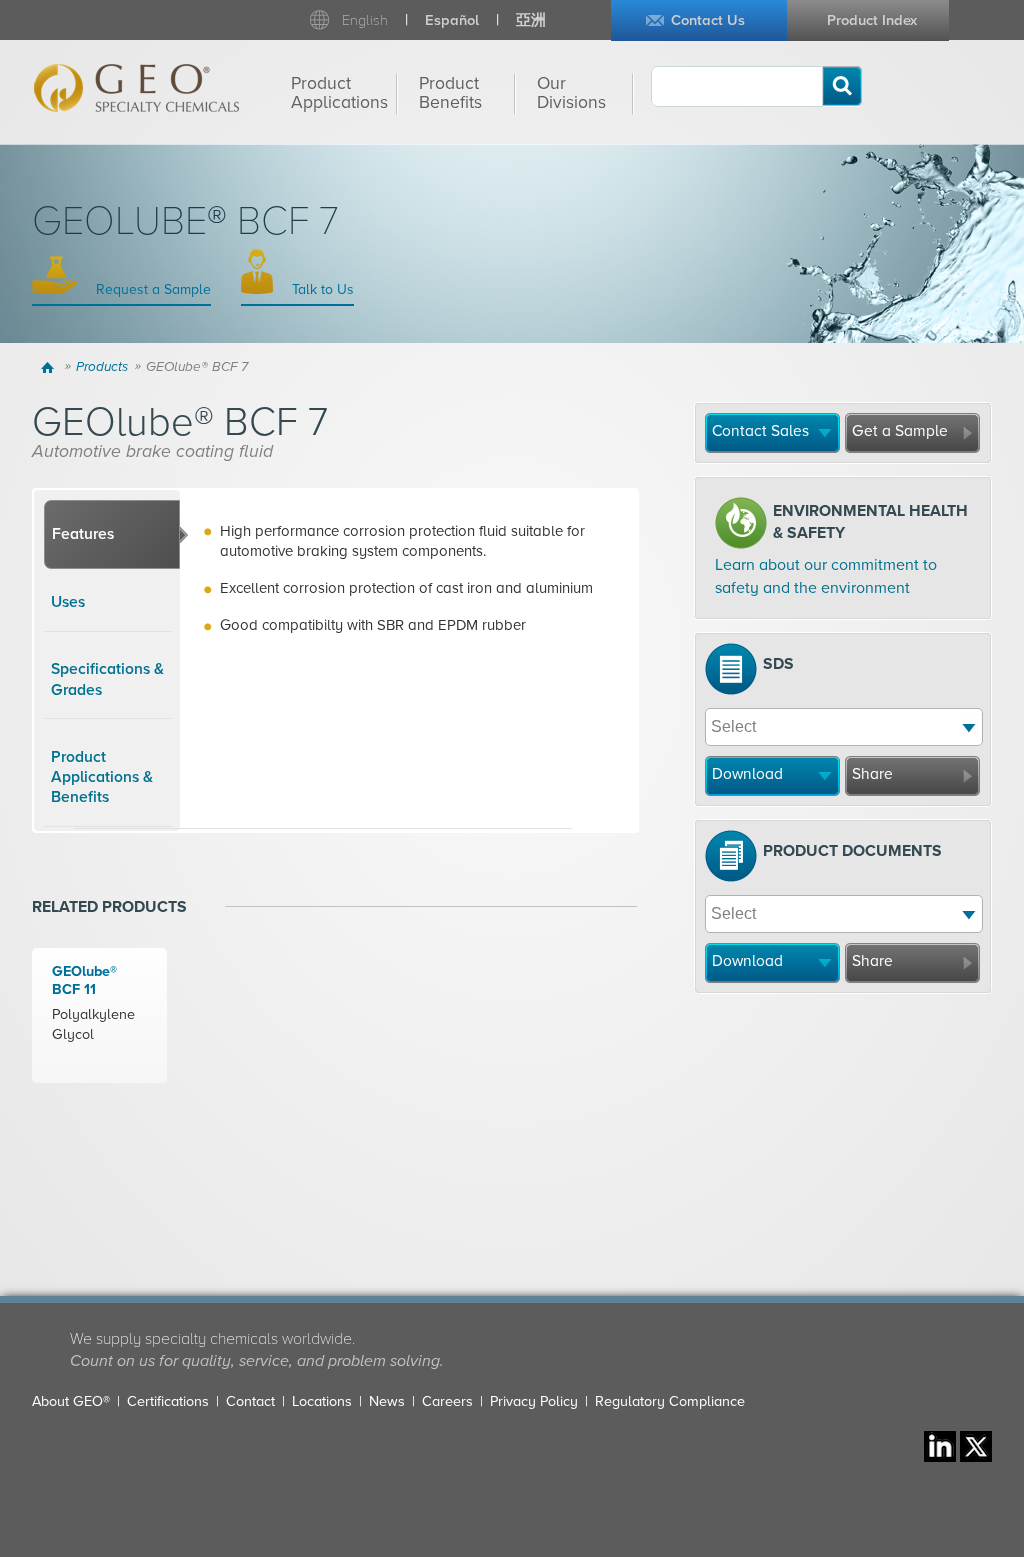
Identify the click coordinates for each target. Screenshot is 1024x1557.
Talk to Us (321, 289)
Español (452, 20)
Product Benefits (450, 93)
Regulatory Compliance (670, 1401)
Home (50, 367)
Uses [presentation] (68, 602)
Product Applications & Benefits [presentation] (102, 777)
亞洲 (531, 20)
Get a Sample (900, 431)
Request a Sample (151, 289)
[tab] (112, 535)
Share (872, 774)
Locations (322, 1401)
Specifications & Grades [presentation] (107, 679)
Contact (250, 1401)
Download (747, 774)
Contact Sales (760, 431)
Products (102, 367)
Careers (447, 1401)
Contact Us (708, 20)
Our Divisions (571, 93)
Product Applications (339, 93)
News (387, 1401)
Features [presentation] (83, 534)
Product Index (872, 20)
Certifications (168, 1401)
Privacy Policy (534, 1401)
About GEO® (71, 1401)
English (365, 20)
